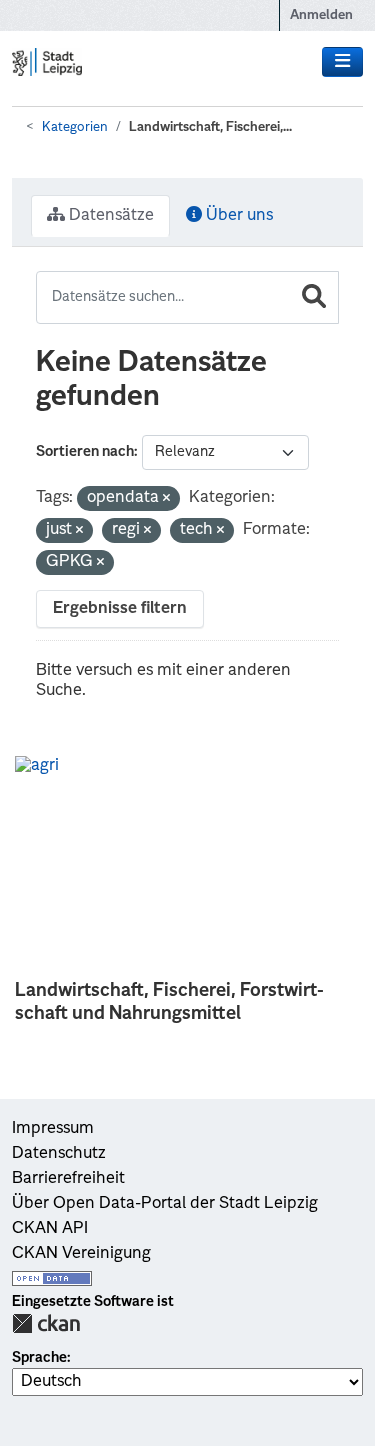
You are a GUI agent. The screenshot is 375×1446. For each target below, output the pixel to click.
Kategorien (75, 127)
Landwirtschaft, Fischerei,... (210, 127)
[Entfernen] (166, 499)
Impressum (53, 1129)
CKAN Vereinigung (81, 1254)
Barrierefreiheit (68, 1179)
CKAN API (50, 1229)
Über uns (237, 216)
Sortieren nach (85, 452)
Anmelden (321, 15)
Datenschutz (59, 1154)
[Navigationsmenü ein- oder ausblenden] (342, 62)
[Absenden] (314, 297)
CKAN (46, 1323)
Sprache (39, 1358)
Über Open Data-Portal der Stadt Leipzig (165, 1204)
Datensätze (109, 216)
